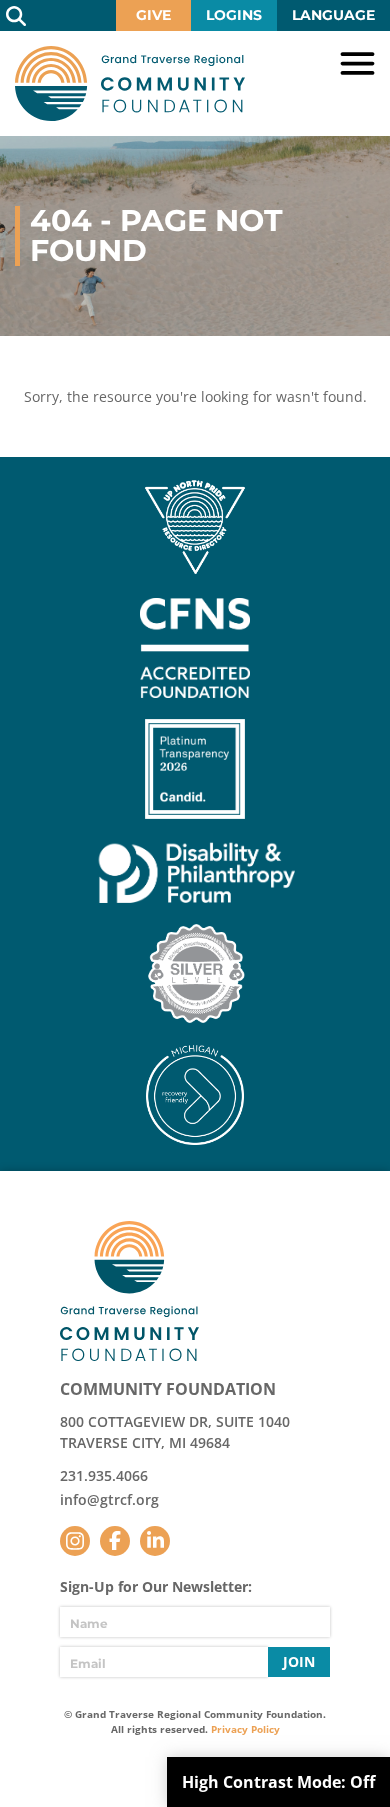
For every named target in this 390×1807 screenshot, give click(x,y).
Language (333, 15)
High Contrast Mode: (278, 1782)
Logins (234, 15)
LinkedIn (155, 1541)
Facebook (115, 1541)
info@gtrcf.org (109, 1499)
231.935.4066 (104, 1475)
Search (15, 15)
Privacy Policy (245, 1729)
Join (299, 1661)
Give (153, 15)
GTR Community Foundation (130, 83)
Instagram (75, 1541)
